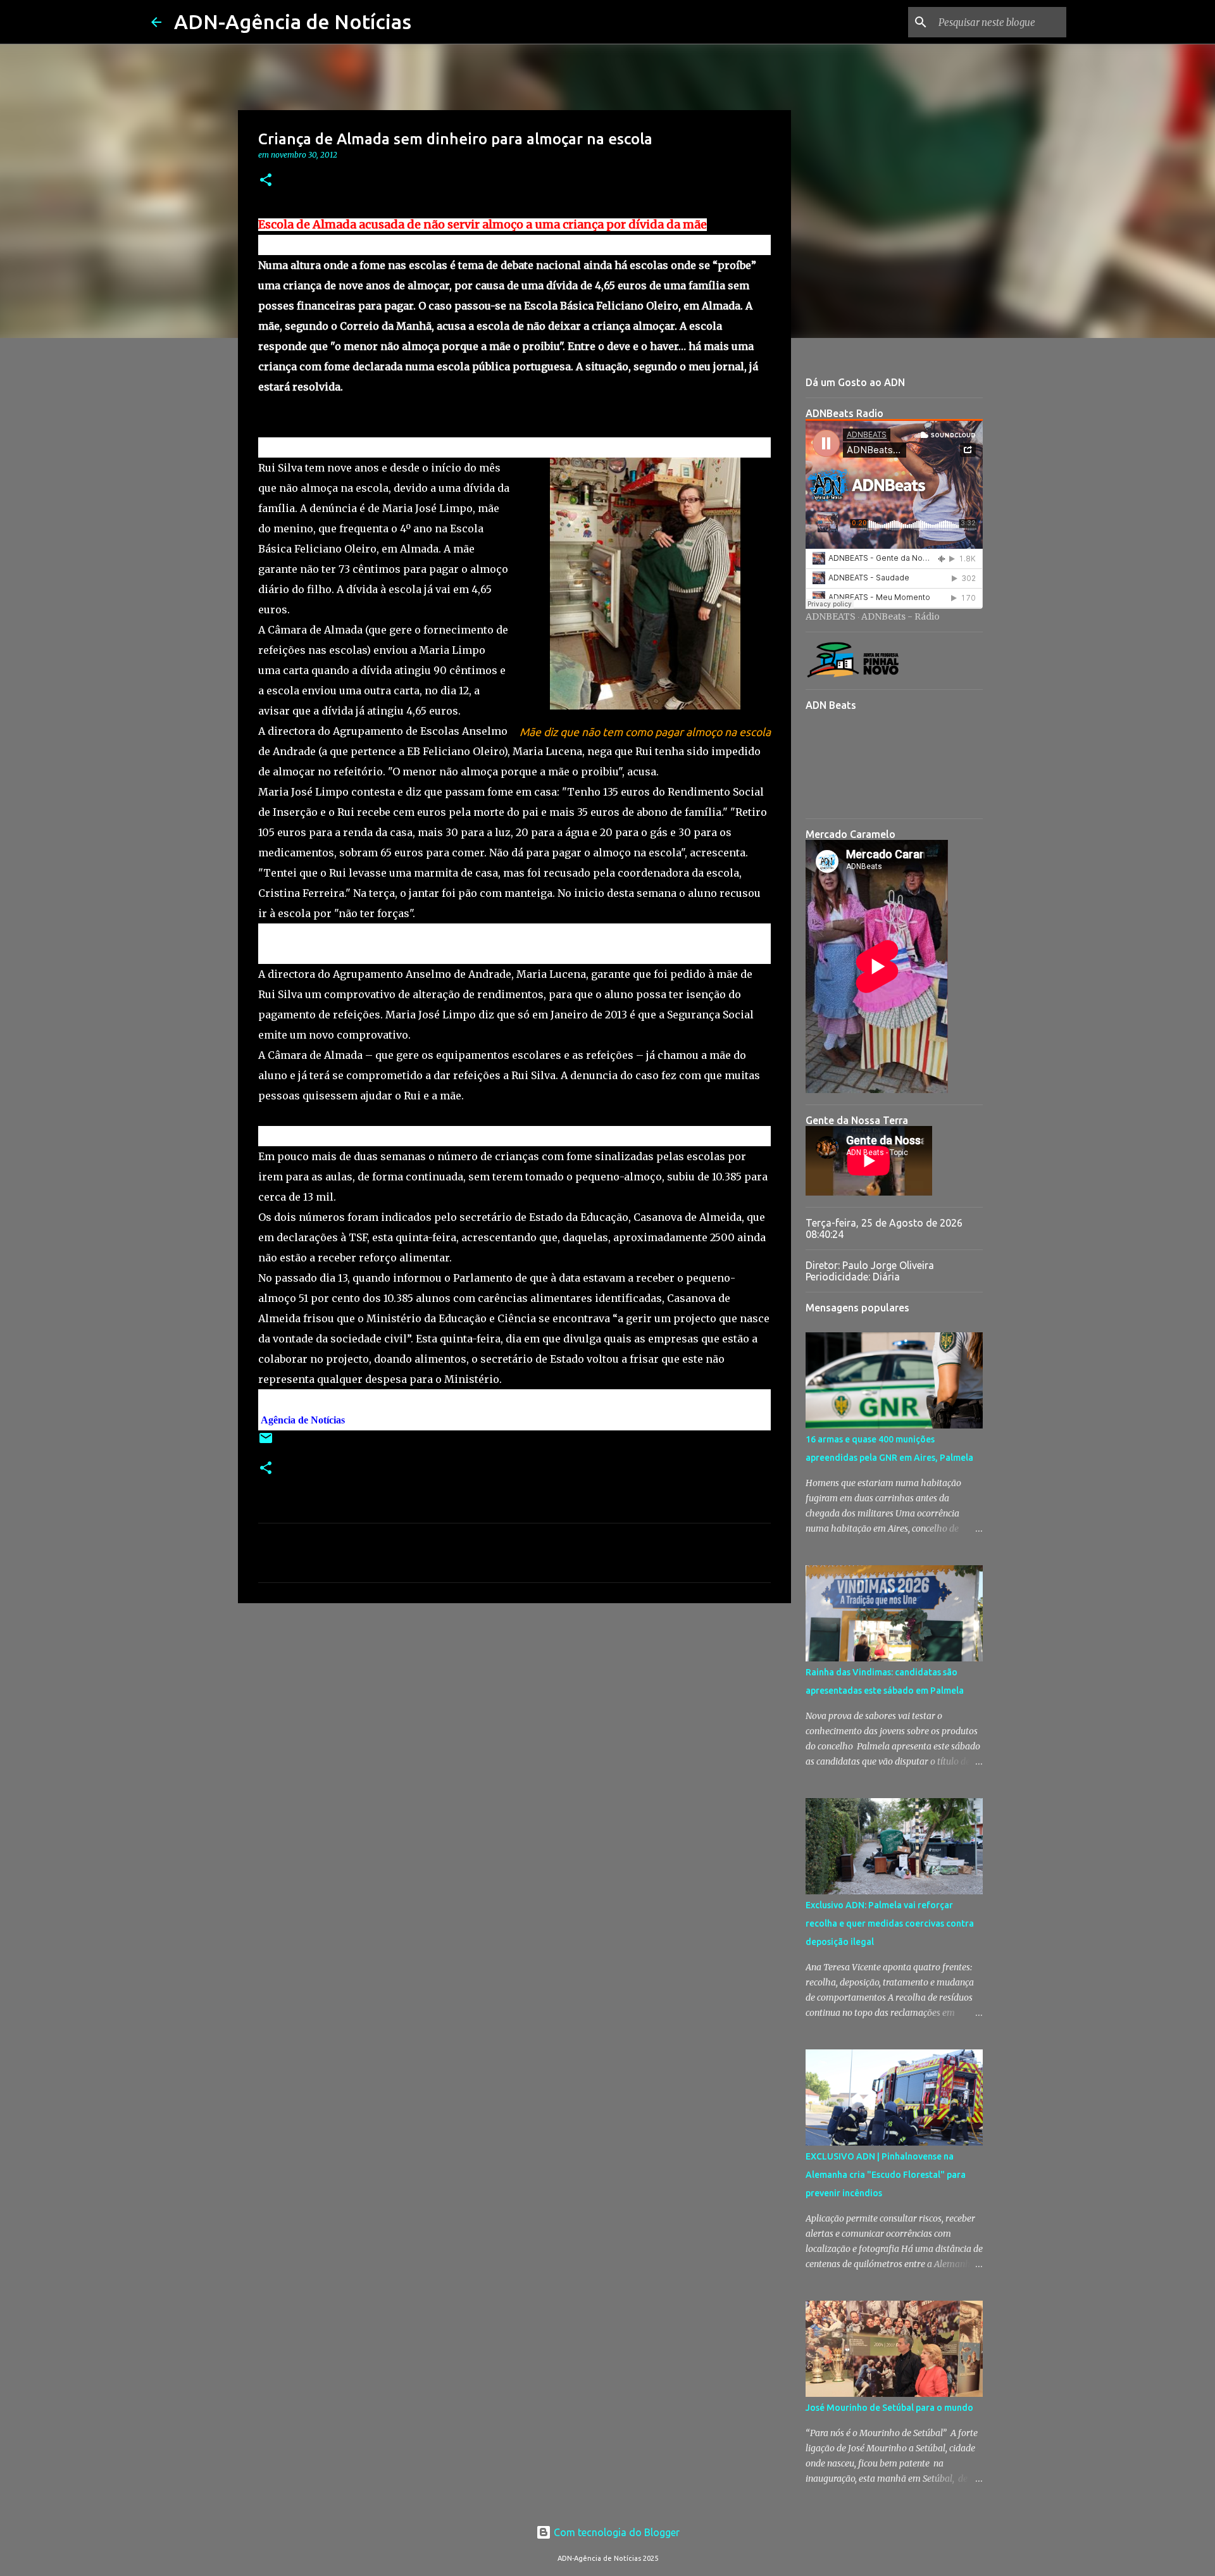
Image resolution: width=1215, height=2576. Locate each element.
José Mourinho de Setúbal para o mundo (889, 2408)
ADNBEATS (831, 616)
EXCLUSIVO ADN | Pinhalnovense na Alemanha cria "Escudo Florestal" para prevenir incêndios (886, 2175)
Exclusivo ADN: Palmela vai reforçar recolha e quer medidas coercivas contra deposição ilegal (890, 1923)
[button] (266, 181)
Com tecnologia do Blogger (615, 2532)
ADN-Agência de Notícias (293, 22)
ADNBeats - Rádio (900, 616)
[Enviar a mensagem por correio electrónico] (266, 1443)
